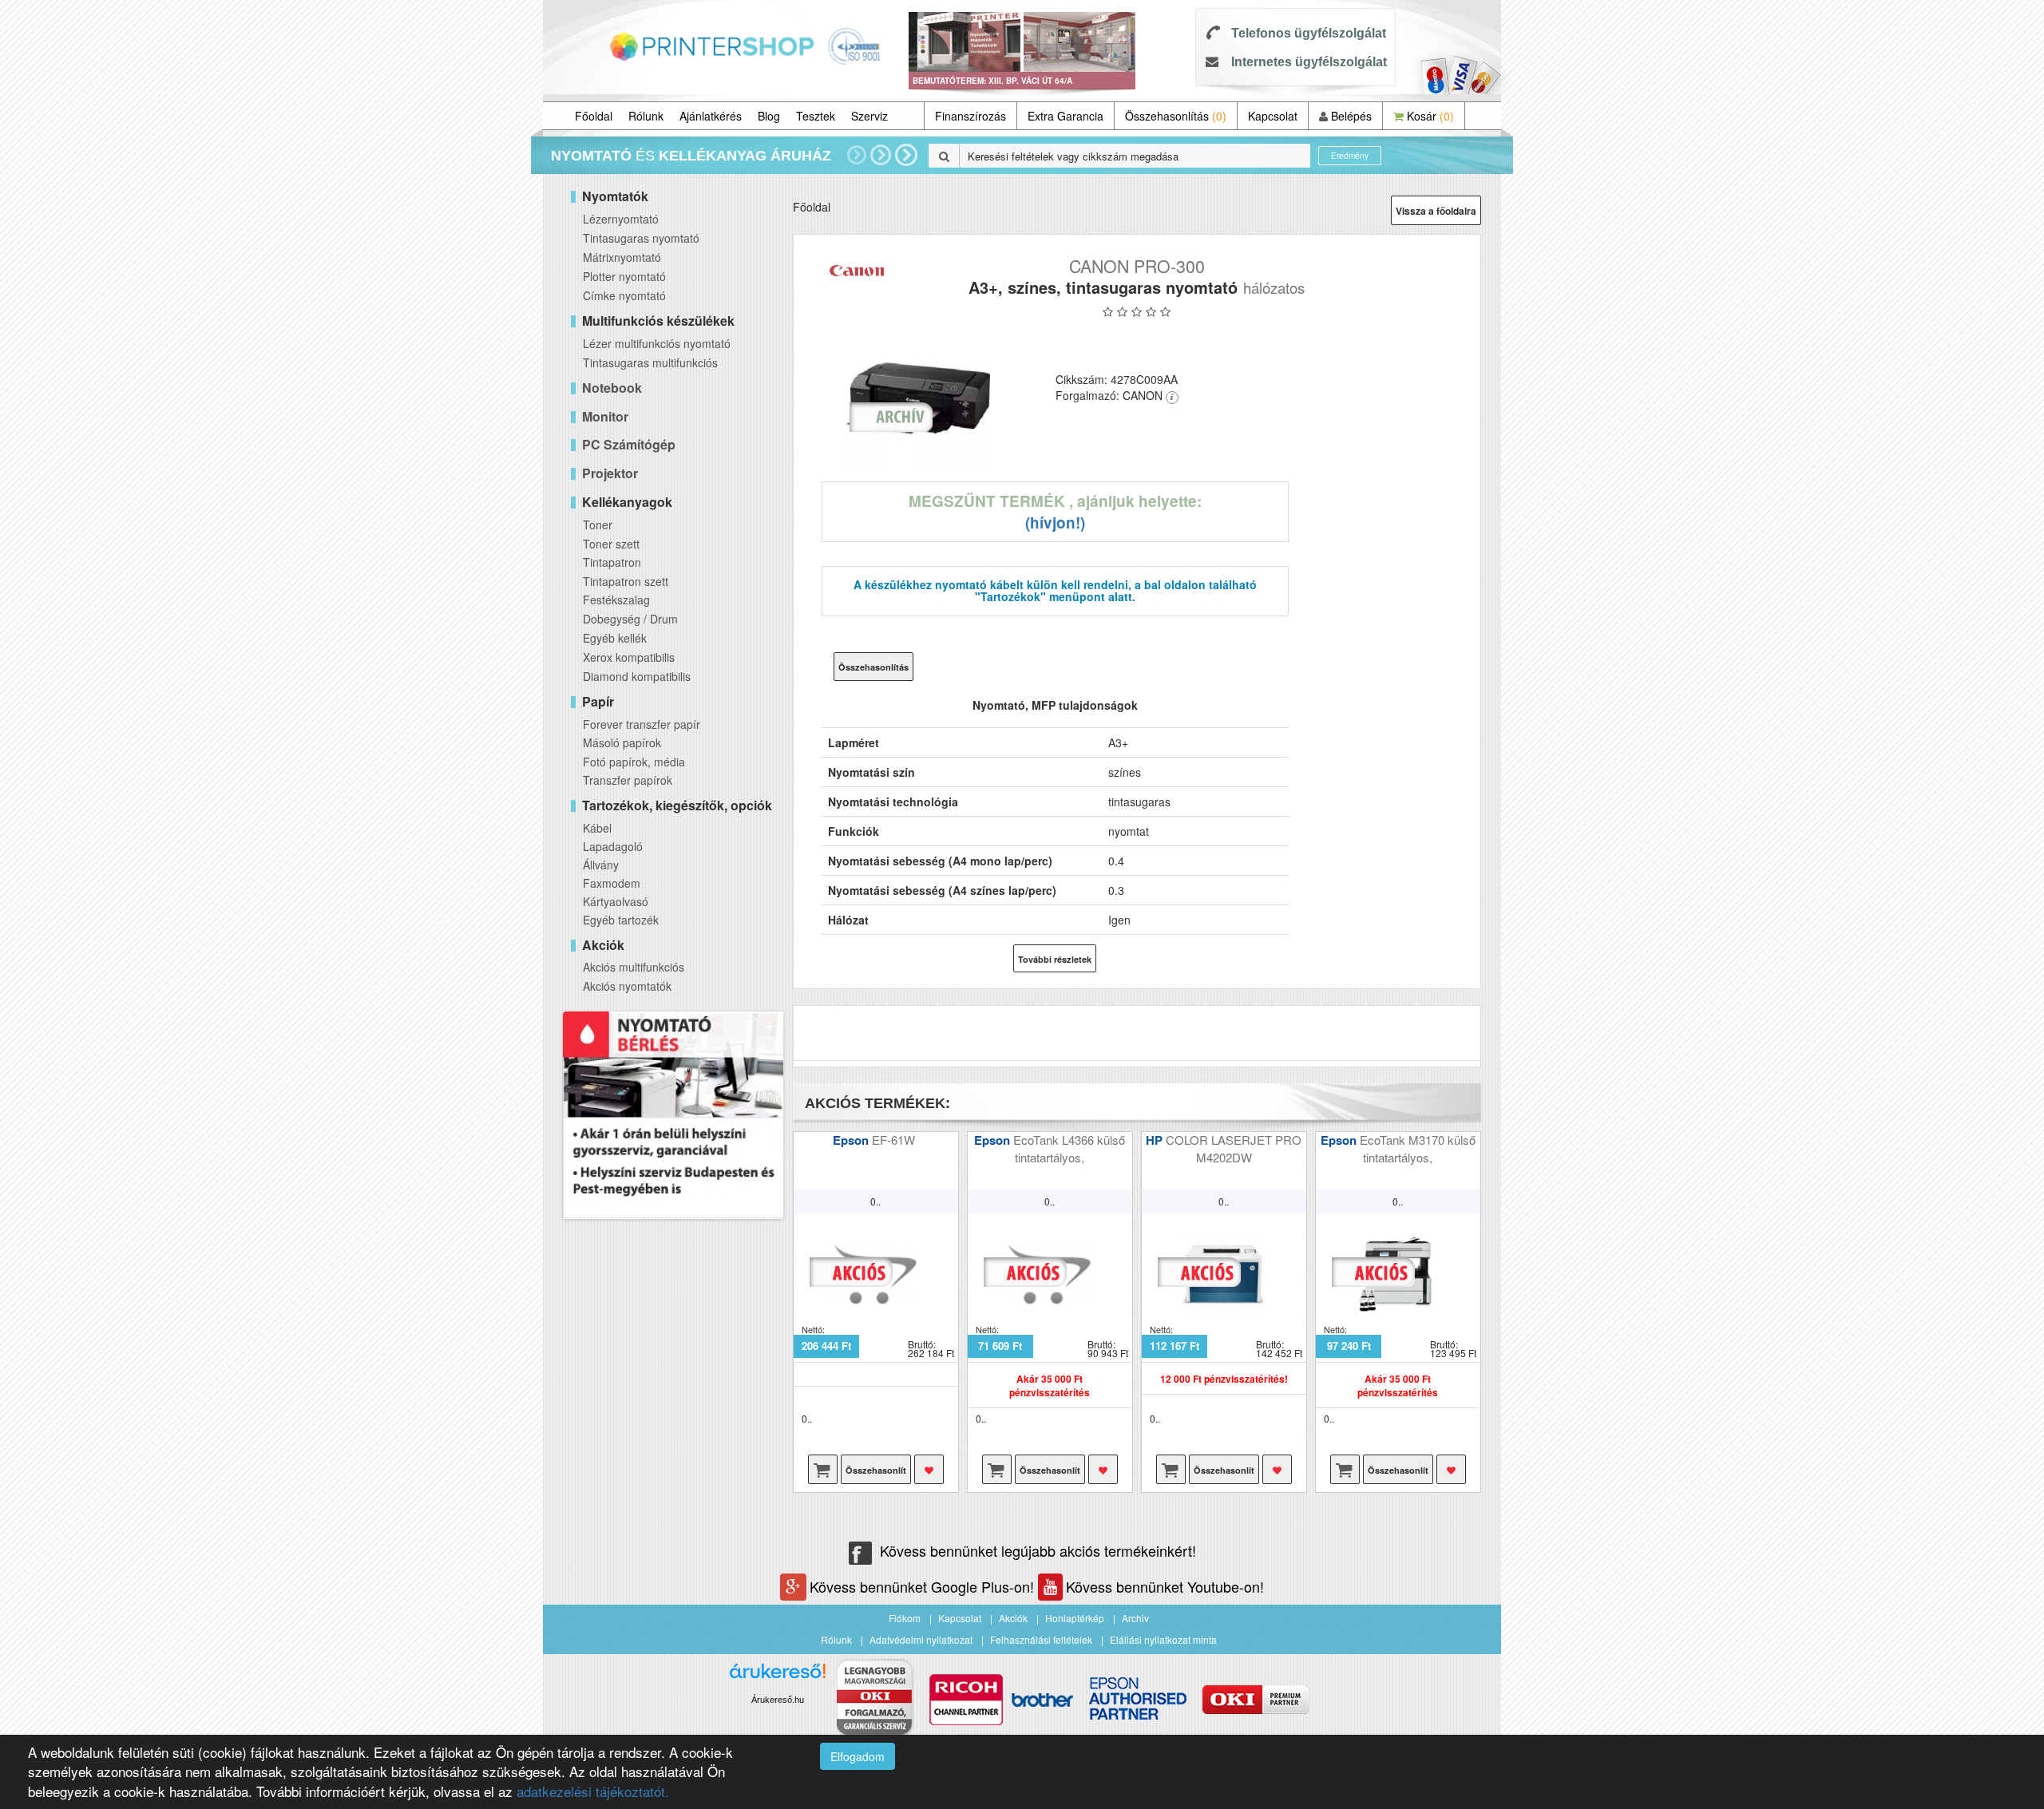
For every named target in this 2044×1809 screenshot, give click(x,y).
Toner (598, 524)
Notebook (612, 388)
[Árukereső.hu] (778, 1677)
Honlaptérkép (1075, 1618)
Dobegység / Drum (630, 619)
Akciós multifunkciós (634, 967)
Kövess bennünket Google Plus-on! (924, 1586)
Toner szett (611, 544)
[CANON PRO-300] (919, 398)
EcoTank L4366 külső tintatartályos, (1069, 1148)
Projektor (610, 473)
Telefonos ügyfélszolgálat (1309, 33)
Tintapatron (612, 562)
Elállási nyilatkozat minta (1163, 1639)
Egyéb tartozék (621, 920)
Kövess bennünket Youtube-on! (1165, 1586)
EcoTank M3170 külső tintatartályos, (1418, 1148)
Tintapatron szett (626, 581)
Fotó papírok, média (634, 762)
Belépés (1350, 116)
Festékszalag (616, 600)
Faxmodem (612, 883)
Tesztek (816, 116)
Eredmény (1350, 156)
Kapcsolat (1273, 116)
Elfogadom (858, 1756)
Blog (769, 116)
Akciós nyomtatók (627, 986)
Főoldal (594, 116)
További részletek (1055, 959)
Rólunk (646, 116)
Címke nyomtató (624, 295)
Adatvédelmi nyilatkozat (921, 1639)
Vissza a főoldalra (1436, 211)
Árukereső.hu (778, 1700)
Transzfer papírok (628, 780)
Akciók (1013, 1618)
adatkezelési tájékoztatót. (593, 1791)
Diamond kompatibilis (637, 676)
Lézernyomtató (621, 219)
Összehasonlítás (1176, 116)
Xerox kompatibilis (629, 657)
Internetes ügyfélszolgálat (1309, 62)
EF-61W (895, 1140)
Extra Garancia (1066, 116)
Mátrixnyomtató (622, 257)
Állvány (601, 865)
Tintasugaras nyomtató (641, 238)
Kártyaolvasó (616, 901)
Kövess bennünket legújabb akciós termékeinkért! (1038, 1550)
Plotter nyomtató (624, 276)
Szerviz (869, 116)
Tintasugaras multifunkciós (650, 362)
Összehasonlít (876, 1470)
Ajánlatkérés (711, 116)
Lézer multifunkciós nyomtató (657, 343)
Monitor (605, 416)
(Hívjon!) (1055, 523)
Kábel (597, 828)
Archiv (1135, 1618)
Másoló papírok (622, 742)
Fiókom (905, 1618)
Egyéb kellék (615, 638)
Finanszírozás (971, 116)
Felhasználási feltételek (1041, 1639)
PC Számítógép (629, 444)
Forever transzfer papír (642, 724)
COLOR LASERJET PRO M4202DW (1234, 1148)
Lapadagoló (613, 846)
